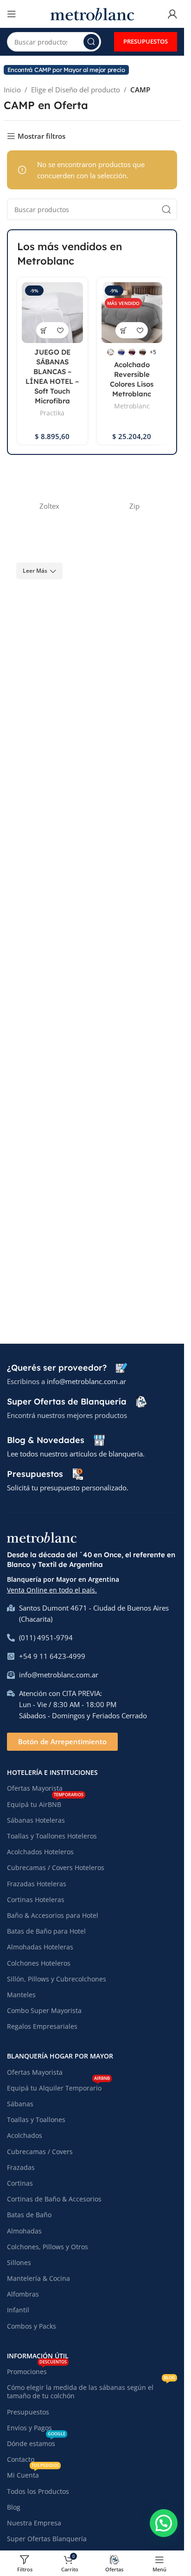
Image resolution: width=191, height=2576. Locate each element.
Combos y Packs (32, 2326)
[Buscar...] (91, 42)
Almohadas (24, 2231)
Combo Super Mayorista (44, 2010)
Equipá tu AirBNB (45, 1803)
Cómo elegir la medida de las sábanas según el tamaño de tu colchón (91, 2390)
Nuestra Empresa (34, 2523)
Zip (134, 506)
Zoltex (49, 506)
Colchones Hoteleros (39, 1963)
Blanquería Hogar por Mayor (60, 2056)
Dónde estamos (36, 2442)
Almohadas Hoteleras (40, 1947)
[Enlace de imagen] (42, 1537)
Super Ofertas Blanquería (47, 2539)
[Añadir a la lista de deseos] (60, 330)
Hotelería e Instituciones (52, 1772)
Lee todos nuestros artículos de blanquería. (76, 1454)
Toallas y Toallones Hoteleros (52, 1836)
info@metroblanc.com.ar (86, 1381)
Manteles (21, 1995)
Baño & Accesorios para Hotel (53, 1915)
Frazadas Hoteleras (37, 1884)
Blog (14, 2507)
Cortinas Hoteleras (36, 1900)
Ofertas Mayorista (35, 1788)
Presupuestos (28, 2412)
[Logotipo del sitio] (92, 13)
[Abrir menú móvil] (12, 14)
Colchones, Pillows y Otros (48, 2247)
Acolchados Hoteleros (40, 1852)
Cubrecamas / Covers (40, 2152)
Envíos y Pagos (29, 2428)
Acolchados (25, 2135)
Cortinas (20, 2183)
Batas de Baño (29, 2215)
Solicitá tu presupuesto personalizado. (68, 1488)
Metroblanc (132, 406)
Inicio (12, 90)
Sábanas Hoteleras (36, 1820)
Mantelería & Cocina (38, 2278)
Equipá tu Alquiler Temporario (58, 2086)
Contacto (21, 2459)
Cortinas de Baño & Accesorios (54, 2199)
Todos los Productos (38, 2491)
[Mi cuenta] (172, 14)
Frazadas (21, 2167)
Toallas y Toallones (36, 2120)
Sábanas (20, 2104)
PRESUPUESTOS (146, 41)
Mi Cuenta (33, 2473)
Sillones (19, 2262)
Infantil (18, 2310)
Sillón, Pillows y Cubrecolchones (57, 1979)
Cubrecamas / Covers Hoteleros (56, 1867)
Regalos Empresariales (42, 2026)
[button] (164, 2523)
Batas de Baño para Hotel (46, 1931)
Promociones (37, 2370)
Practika (52, 413)
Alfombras (23, 2294)
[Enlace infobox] (67, 1368)
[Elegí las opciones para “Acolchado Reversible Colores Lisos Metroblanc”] (124, 330)
